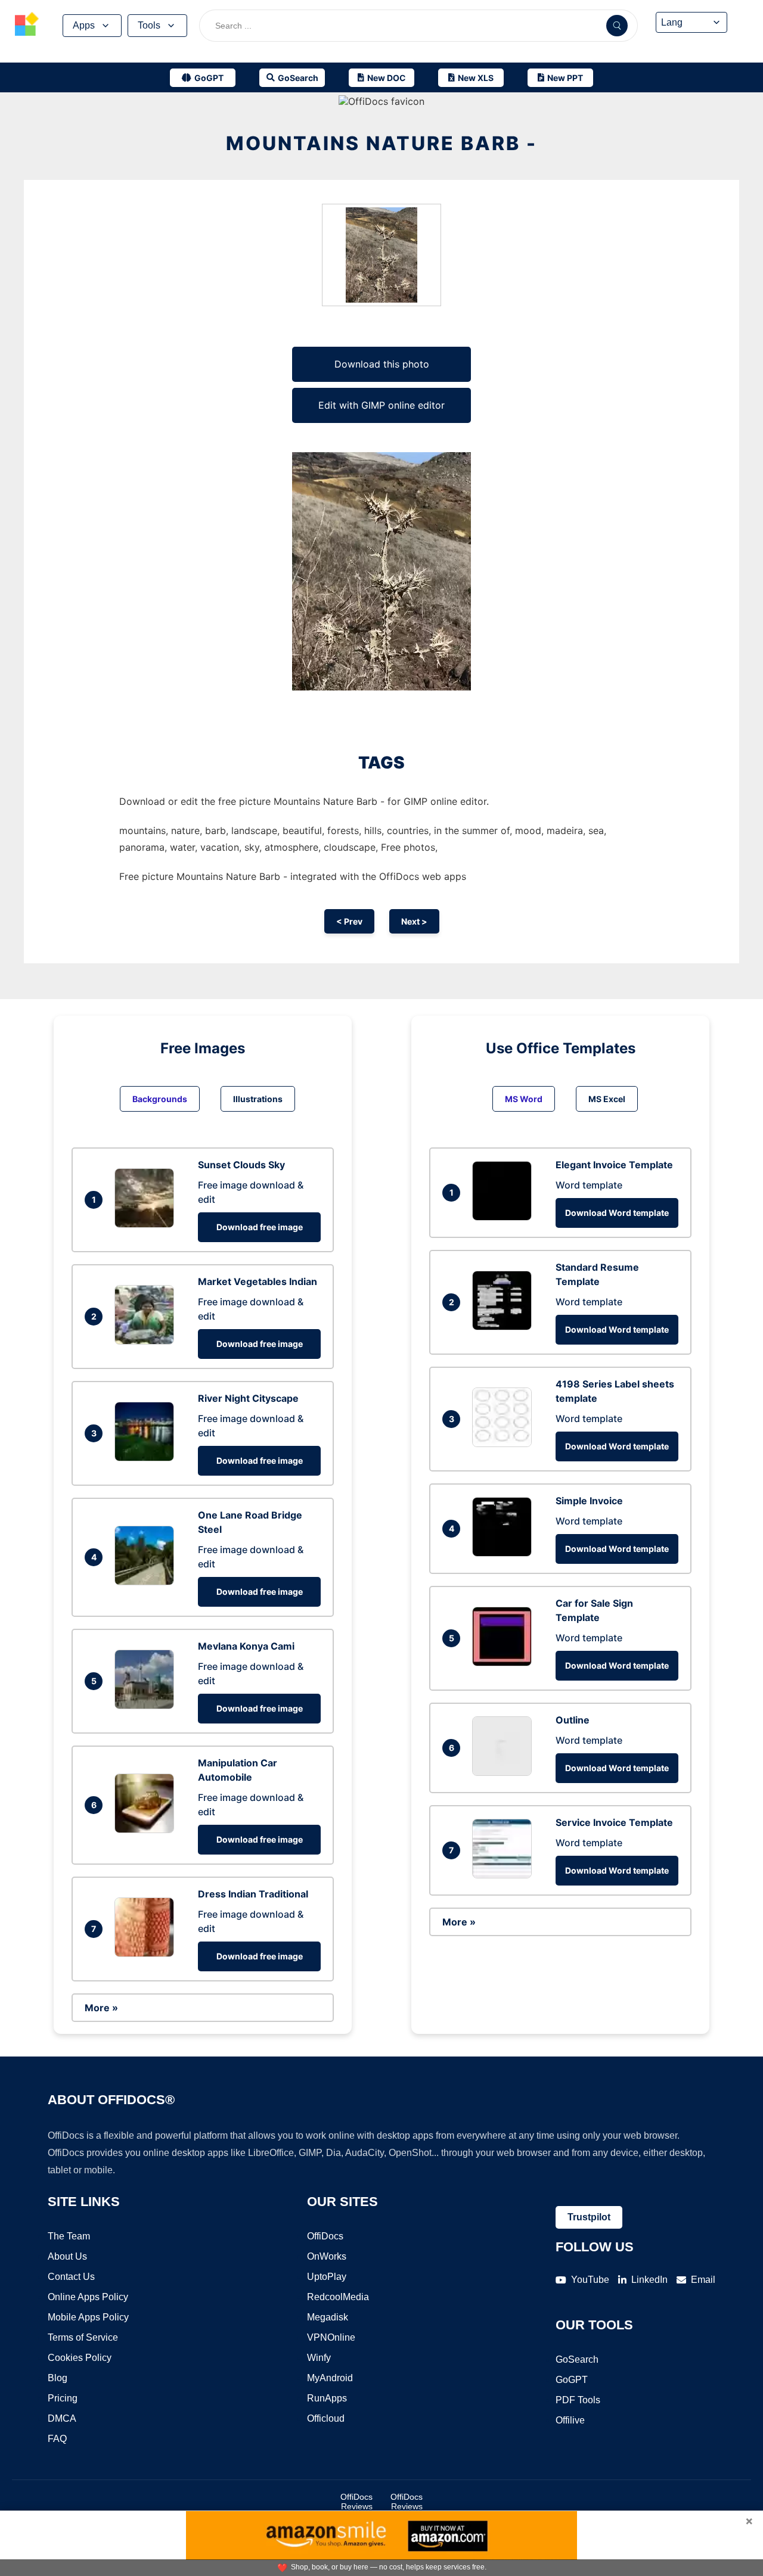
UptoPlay (327, 2277)
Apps (84, 25)
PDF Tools (578, 2400)
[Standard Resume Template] (505, 1327)
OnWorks (327, 2256)
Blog (58, 2378)
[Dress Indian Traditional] (147, 1953)
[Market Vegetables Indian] (147, 1341)
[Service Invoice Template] (505, 1875)
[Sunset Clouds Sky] (147, 1224)
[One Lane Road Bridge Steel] (147, 1582)
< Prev (349, 921)
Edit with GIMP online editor (381, 405)
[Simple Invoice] (505, 1553)
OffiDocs (325, 2236)
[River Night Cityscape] (147, 1458)
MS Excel (607, 1099)
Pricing (63, 2398)
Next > (414, 921)
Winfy (319, 2358)
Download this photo (382, 364)
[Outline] (505, 1772)
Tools (149, 25)
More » (101, 2008)
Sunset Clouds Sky (241, 1165)
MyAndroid (330, 2378)
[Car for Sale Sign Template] (505, 1663)
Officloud (326, 2418)
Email (703, 2280)
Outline (573, 1720)
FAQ (57, 2439)
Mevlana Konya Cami (246, 1646)
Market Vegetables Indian (258, 1281)
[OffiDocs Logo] (27, 26)
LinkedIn (649, 2280)
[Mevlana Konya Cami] (147, 1706)
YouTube (590, 2280)
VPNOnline (331, 2337)
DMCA (62, 2418)
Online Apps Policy (88, 2297)
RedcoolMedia (338, 2297)
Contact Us (71, 2277)
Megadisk (328, 2317)
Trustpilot (589, 2217)
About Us (67, 2256)
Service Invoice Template (614, 1822)
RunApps (327, 2398)
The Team (69, 2236)
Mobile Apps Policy (88, 2317)
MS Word (524, 1099)
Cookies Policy (80, 2358)
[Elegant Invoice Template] (505, 1217)
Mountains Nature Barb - (381, 143)
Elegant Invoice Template (614, 1165)
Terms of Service (83, 2337)
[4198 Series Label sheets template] (505, 1443)
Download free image (260, 1227)
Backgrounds (160, 1099)
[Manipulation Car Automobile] (147, 1830)
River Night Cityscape (248, 1398)
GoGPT (572, 2380)
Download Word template (617, 1213)
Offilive (570, 2420)
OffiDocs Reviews (356, 2502)
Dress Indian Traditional (253, 1894)
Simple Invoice (589, 1501)
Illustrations (258, 1099)
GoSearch (577, 2359)
